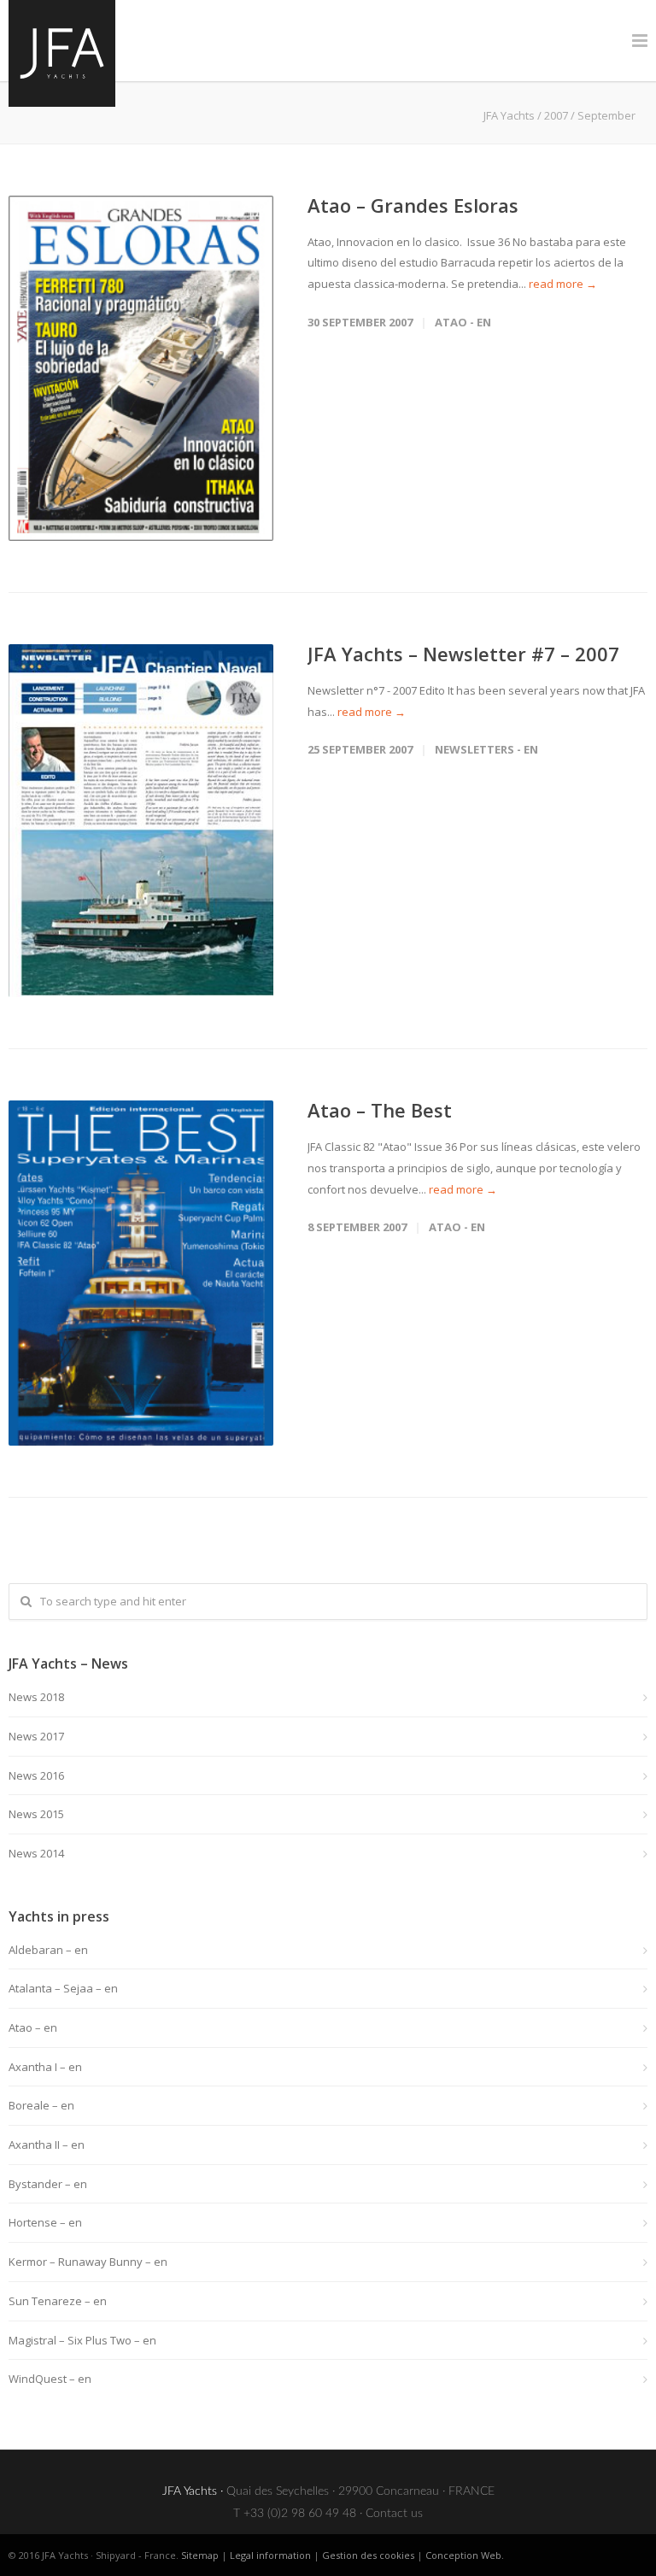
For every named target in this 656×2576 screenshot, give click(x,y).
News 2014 (36, 1853)
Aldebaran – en (48, 1950)
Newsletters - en (486, 749)
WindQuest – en (50, 2379)
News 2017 (36, 1736)
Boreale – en (41, 2105)
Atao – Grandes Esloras (413, 205)
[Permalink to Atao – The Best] (141, 1273)
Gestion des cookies (368, 2555)
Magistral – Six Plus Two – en (82, 2340)
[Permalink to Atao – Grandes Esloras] (141, 368)
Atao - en (463, 322)
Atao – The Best (380, 1110)
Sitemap (200, 2555)
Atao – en (33, 2027)
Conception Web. (465, 2555)
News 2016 (36, 1775)
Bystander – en (48, 2184)
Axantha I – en (45, 2067)
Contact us (394, 2514)
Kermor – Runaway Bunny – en (88, 2262)
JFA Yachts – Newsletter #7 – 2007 (463, 654)
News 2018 (36, 1697)
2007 (556, 115)
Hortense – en (45, 2222)
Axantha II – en (47, 2145)
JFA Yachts (509, 115)
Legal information (270, 2555)
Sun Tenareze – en (58, 2301)
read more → (563, 284)
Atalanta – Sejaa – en (63, 1988)
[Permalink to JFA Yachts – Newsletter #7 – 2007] (141, 821)
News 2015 (36, 1814)
